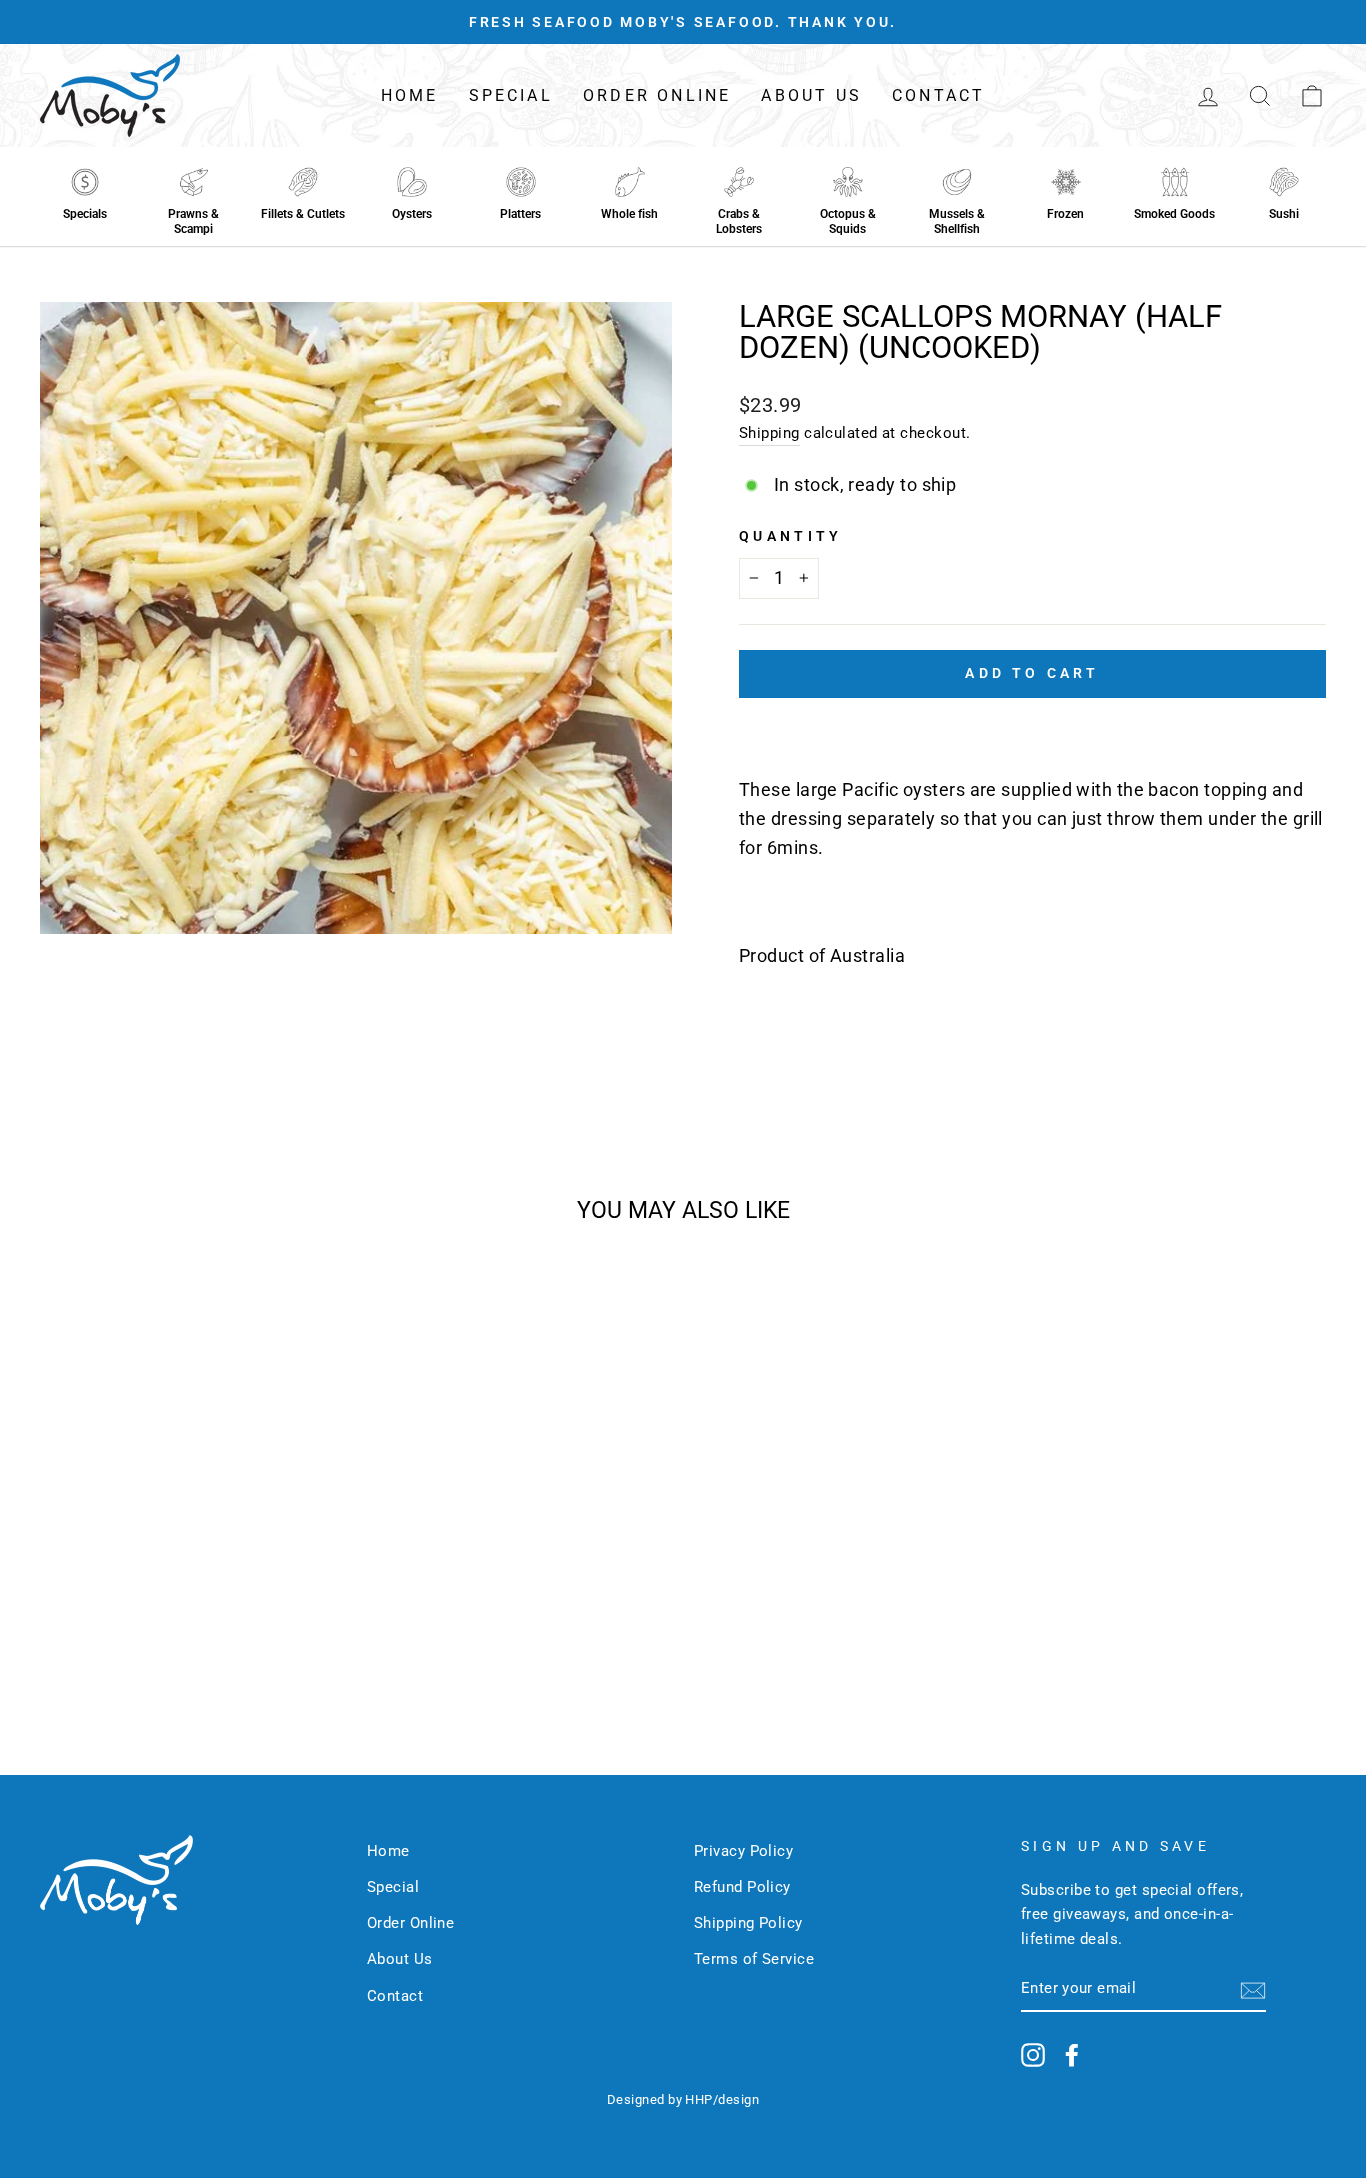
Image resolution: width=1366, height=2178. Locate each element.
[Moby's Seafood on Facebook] (1072, 2054)
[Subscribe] (1253, 1989)
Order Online (657, 95)
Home (410, 95)
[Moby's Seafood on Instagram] (1033, 2054)
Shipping (769, 433)
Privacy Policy (743, 1851)
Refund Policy (742, 1887)
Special (511, 95)
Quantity (791, 536)
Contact (938, 95)
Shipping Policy (748, 1923)
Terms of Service (754, 1959)
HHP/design (722, 2099)
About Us (811, 95)
